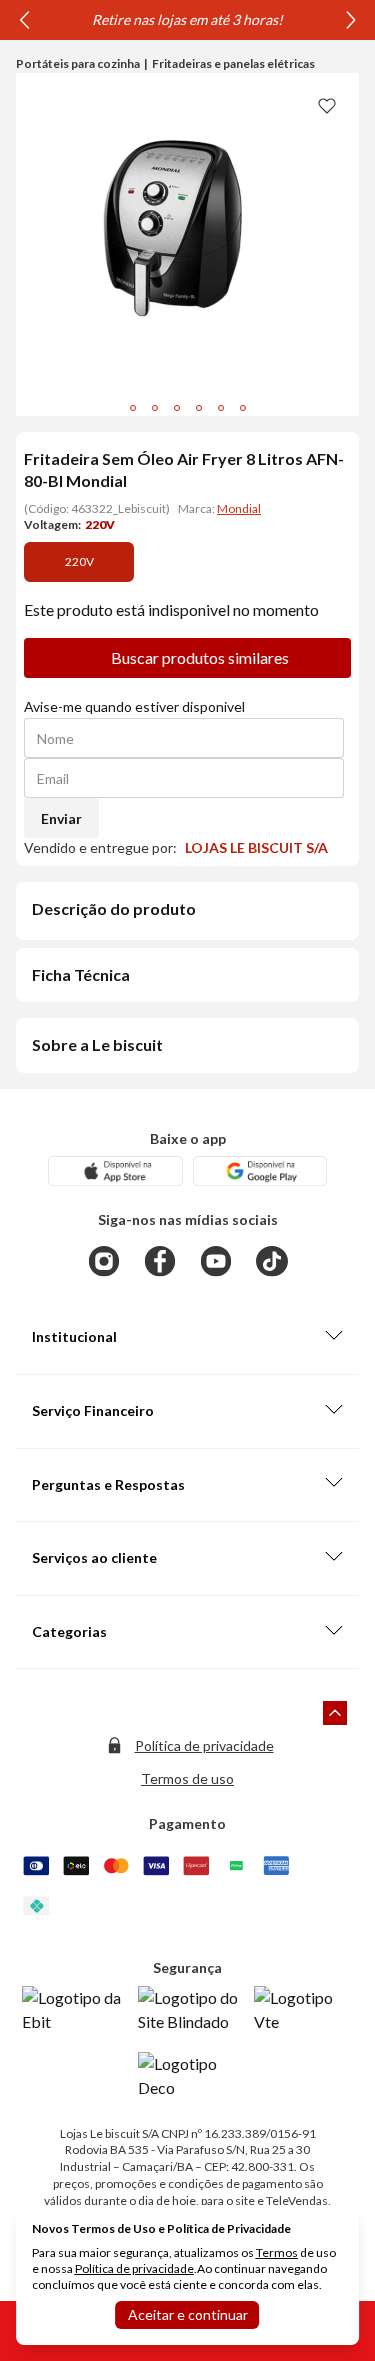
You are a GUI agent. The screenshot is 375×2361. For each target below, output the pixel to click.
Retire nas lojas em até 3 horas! (187, 19)
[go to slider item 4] (221, 408)
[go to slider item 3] (199, 408)
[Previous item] (24, 20)
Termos (277, 2252)
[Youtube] (216, 1261)
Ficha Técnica (81, 974)
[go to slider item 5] (243, 408)
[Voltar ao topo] (335, 1713)
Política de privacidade (204, 1745)
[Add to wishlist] (327, 105)
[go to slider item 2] (177, 408)
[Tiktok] (272, 1261)
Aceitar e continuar (188, 2314)
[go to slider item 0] (133, 408)
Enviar (61, 818)
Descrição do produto (114, 908)
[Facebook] (160, 1261)
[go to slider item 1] (155, 408)
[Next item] (351, 20)
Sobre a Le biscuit (97, 1044)
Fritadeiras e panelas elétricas (233, 63)
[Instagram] (104, 1261)
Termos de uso (187, 1778)
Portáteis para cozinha (78, 63)
